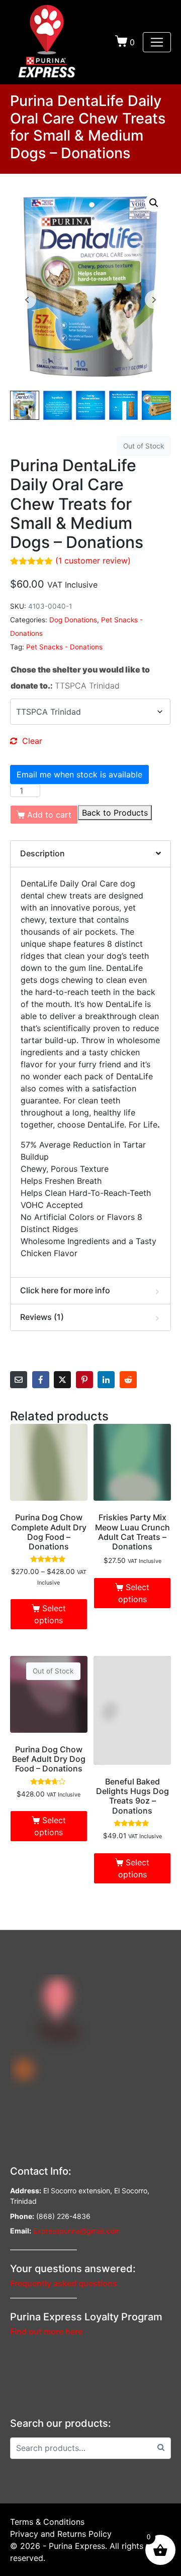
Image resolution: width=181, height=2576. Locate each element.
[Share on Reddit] (128, 1380)
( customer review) (93, 561)
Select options (50, 1614)
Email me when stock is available (79, 774)
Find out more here (46, 2331)
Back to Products (115, 813)
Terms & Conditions (47, 2522)
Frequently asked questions (64, 2283)
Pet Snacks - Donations (64, 647)
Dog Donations (73, 620)
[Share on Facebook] (41, 1380)
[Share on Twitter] (62, 1380)
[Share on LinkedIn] (106, 1380)
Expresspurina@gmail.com (77, 2231)
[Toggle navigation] (157, 42)
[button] (154, 203)
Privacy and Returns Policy (61, 2534)
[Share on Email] (19, 1380)
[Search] (161, 2447)
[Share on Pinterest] (84, 1380)
